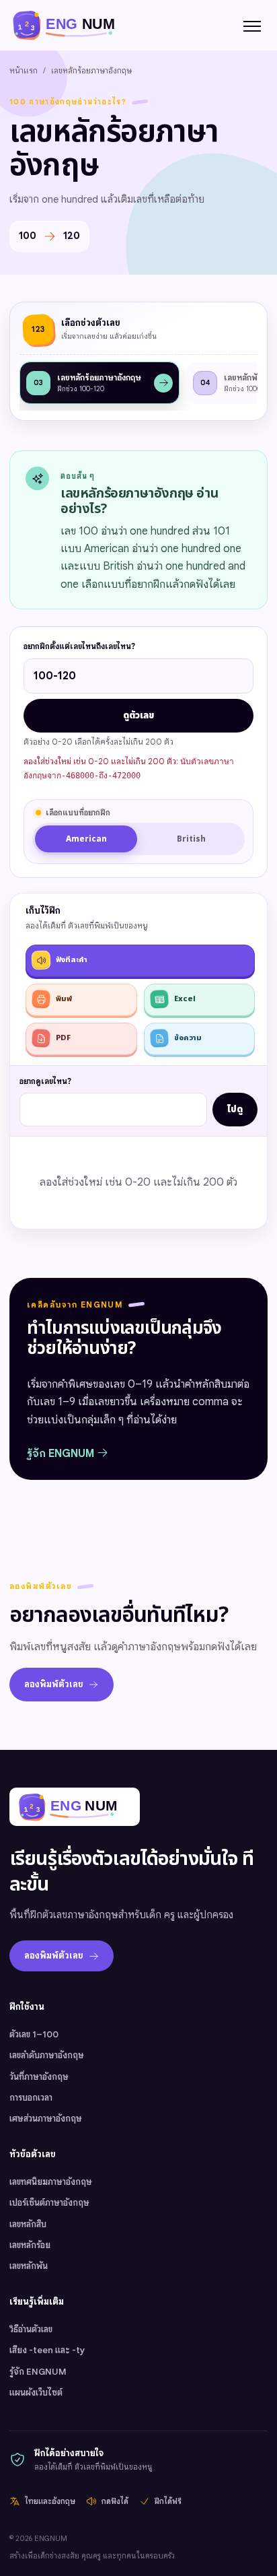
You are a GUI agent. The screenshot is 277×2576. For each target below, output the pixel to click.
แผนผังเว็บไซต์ (36, 2393)
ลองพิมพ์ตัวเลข (54, 1684)
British (191, 839)
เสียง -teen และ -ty (47, 2350)
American (86, 839)
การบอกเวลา (31, 2098)
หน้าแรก (24, 70)
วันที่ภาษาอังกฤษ (39, 2077)
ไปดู (235, 1110)
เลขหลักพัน (29, 2266)
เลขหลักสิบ (28, 2224)
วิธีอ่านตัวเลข (31, 2329)
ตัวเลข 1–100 (34, 2034)
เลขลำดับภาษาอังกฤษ (47, 2055)
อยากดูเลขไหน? (45, 1081)
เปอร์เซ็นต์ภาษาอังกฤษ (49, 2203)
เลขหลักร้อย (30, 2245)
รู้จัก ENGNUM (62, 1454)
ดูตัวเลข (138, 716)
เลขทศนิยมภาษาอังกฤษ (51, 2182)
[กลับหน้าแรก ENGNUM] (71, 25)
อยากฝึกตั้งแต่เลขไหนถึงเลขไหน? (79, 646)
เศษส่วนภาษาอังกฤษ (46, 2119)
